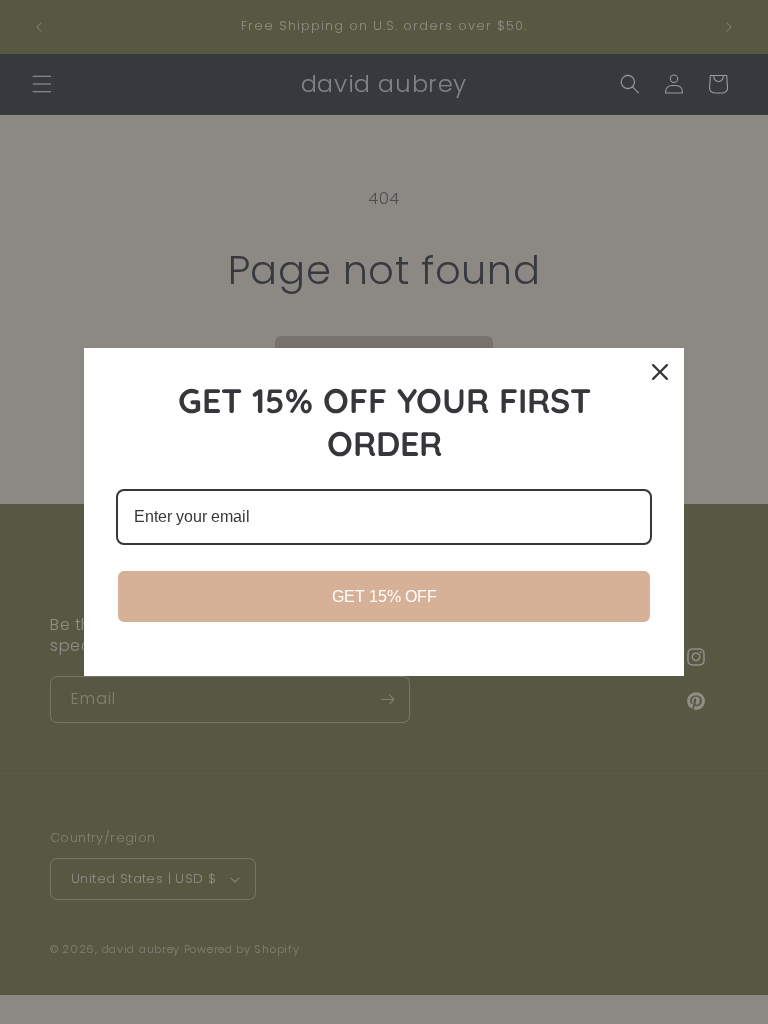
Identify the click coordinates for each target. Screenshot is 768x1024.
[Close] (660, 372)
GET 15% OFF (384, 596)
